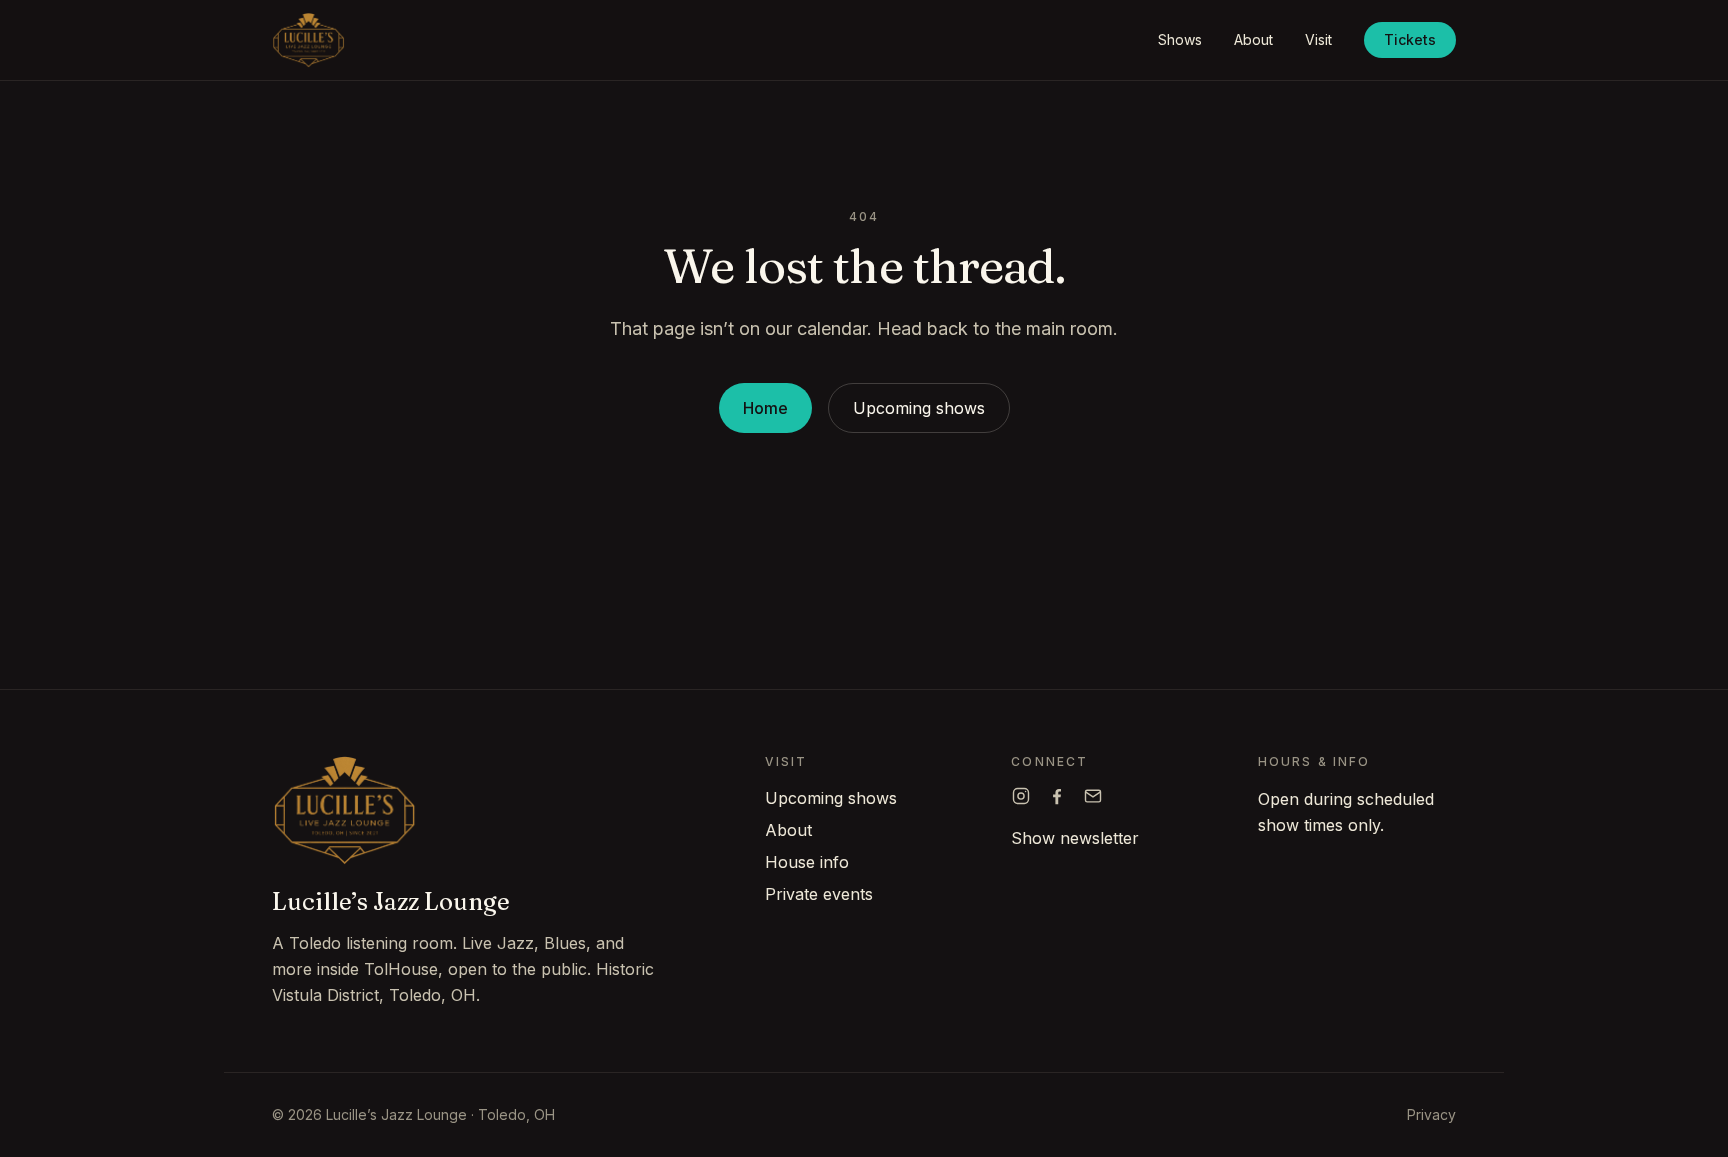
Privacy (1431, 1114)
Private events (819, 894)
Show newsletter (1075, 838)
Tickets (1410, 39)
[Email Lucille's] (1093, 796)
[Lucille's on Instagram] (1021, 796)
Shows (1180, 39)
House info (807, 862)
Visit (1318, 39)
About (1253, 39)
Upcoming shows (919, 408)
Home (765, 408)
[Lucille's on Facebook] (1057, 796)
